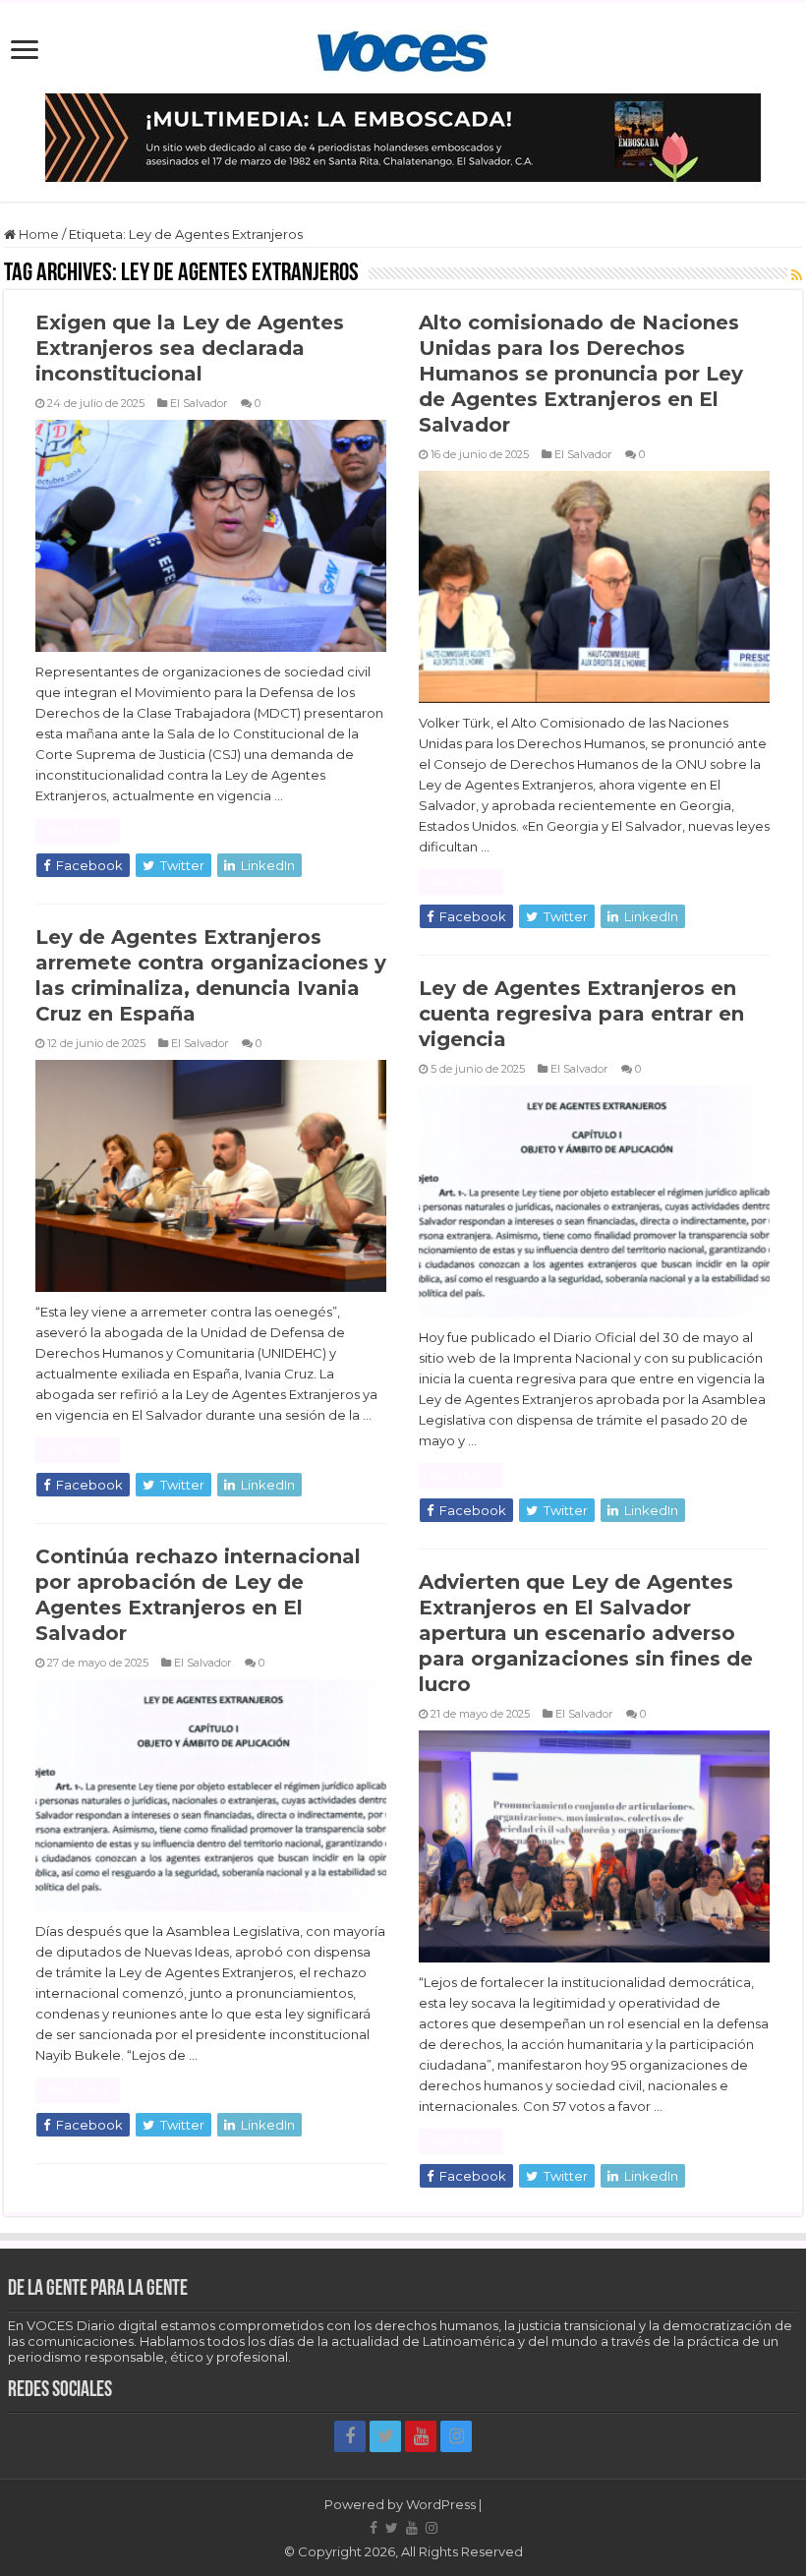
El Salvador (199, 403)
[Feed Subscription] (797, 275)
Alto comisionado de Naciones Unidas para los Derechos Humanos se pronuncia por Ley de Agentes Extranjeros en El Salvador (581, 374)
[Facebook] (350, 2436)
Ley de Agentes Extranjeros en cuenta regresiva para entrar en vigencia (581, 1014)
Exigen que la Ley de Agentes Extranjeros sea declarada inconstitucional (190, 348)
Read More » (78, 831)
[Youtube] (421, 2436)
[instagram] (456, 2436)
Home (37, 234)
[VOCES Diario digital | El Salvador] (403, 48)
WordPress (441, 2504)
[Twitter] (385, 2436)
